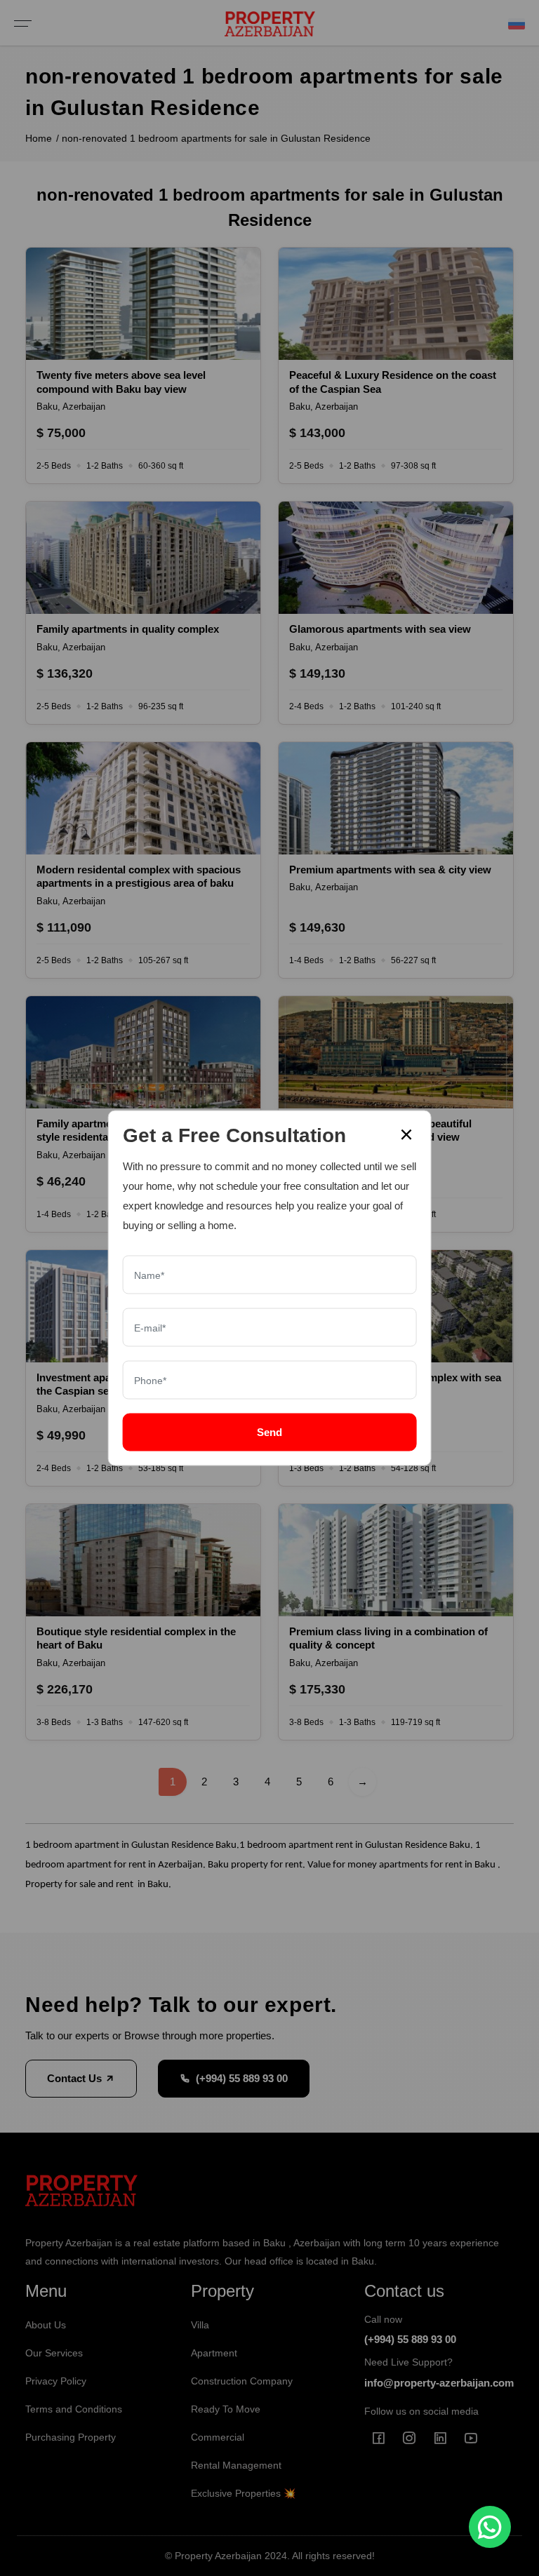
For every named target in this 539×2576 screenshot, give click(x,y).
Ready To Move (226, 2409)
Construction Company (242, 2381)
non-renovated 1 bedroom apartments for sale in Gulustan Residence (216, 138)
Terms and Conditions (74, 2409)
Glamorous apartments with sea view (380, 629)
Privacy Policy (56, 2381)
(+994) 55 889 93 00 (242, 2078)
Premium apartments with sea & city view (390, 870)
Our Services (54, 2353)
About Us (46, 2325)
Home (39, 138)
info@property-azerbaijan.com (439, 2383)
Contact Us (76, 2078)
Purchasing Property (71, 2437)
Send (269, 1432)
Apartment (214, 2353)
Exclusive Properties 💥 (243, 2493)
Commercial (218, 2437)
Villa (200, 2325)
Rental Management (236, 2465)
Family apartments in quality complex (128, 629)
